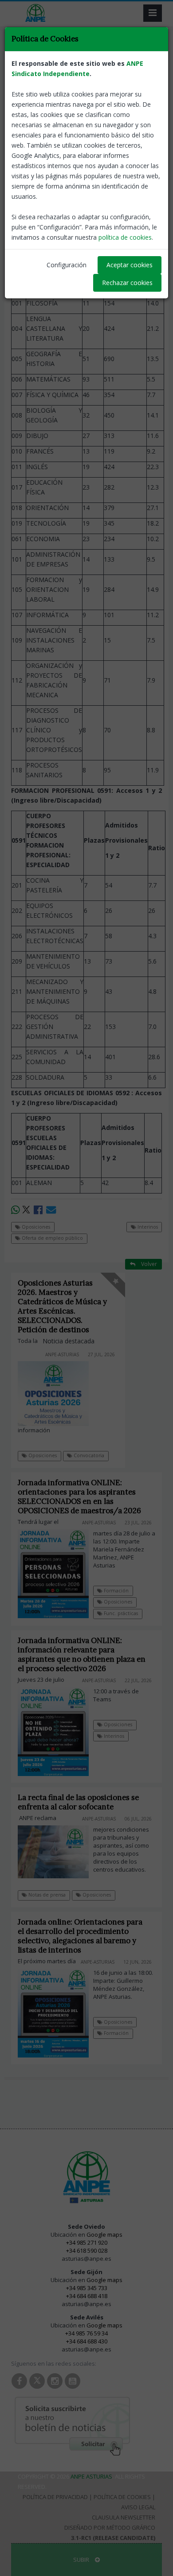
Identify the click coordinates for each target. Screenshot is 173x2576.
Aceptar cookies (130, 265)
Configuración (67, 265)
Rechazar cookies (127, 283)
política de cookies (125, 237)
